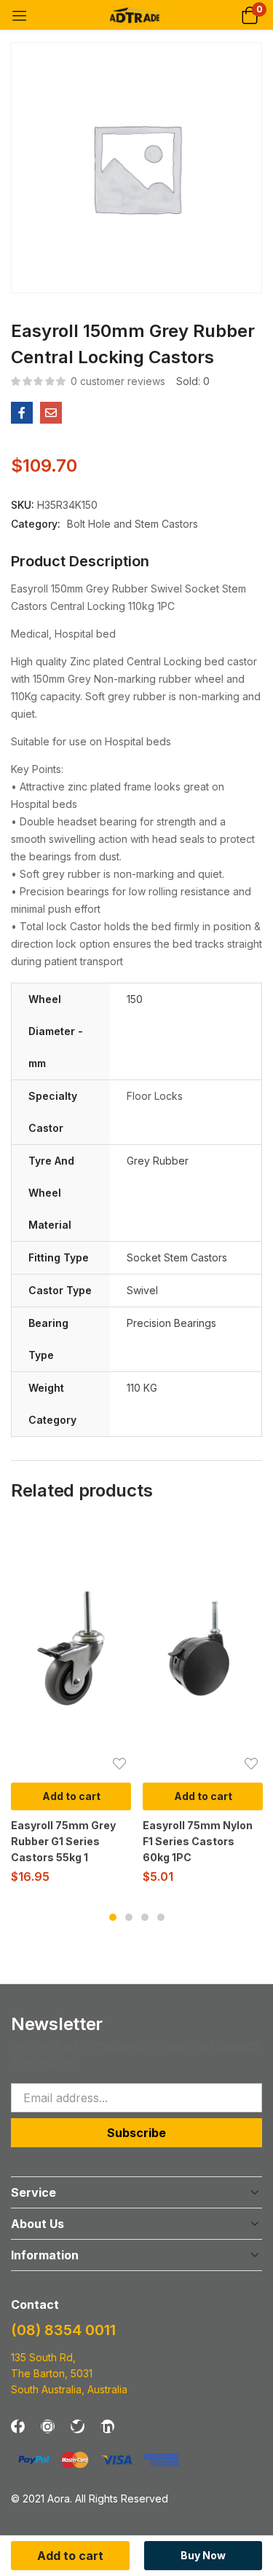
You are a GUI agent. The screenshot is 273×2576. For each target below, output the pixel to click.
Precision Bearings (171, 1323)
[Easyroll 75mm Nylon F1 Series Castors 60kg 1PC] (203, 1648)
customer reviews (118, 381)
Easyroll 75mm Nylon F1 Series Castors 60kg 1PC (198, 1841)
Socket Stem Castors (177, 1257)
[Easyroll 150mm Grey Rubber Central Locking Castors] (22, 413)
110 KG (142, 1388)
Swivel (142, 1290)
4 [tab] (161, 1917)
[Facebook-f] (18, 2426)
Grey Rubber (158, 1161)
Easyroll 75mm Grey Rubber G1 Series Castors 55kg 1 (63, 1841)
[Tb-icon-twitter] (78, 2426)
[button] (249, 15)
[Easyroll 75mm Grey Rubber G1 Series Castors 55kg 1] (71, 1648)
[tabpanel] (71, 1708)
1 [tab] (113, 1917)
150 (135, 999)
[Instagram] (48, 2426)
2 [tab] (129, 1917)
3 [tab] (145, 1917)
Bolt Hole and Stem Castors (132, 524)
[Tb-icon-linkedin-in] (107, 2426)
